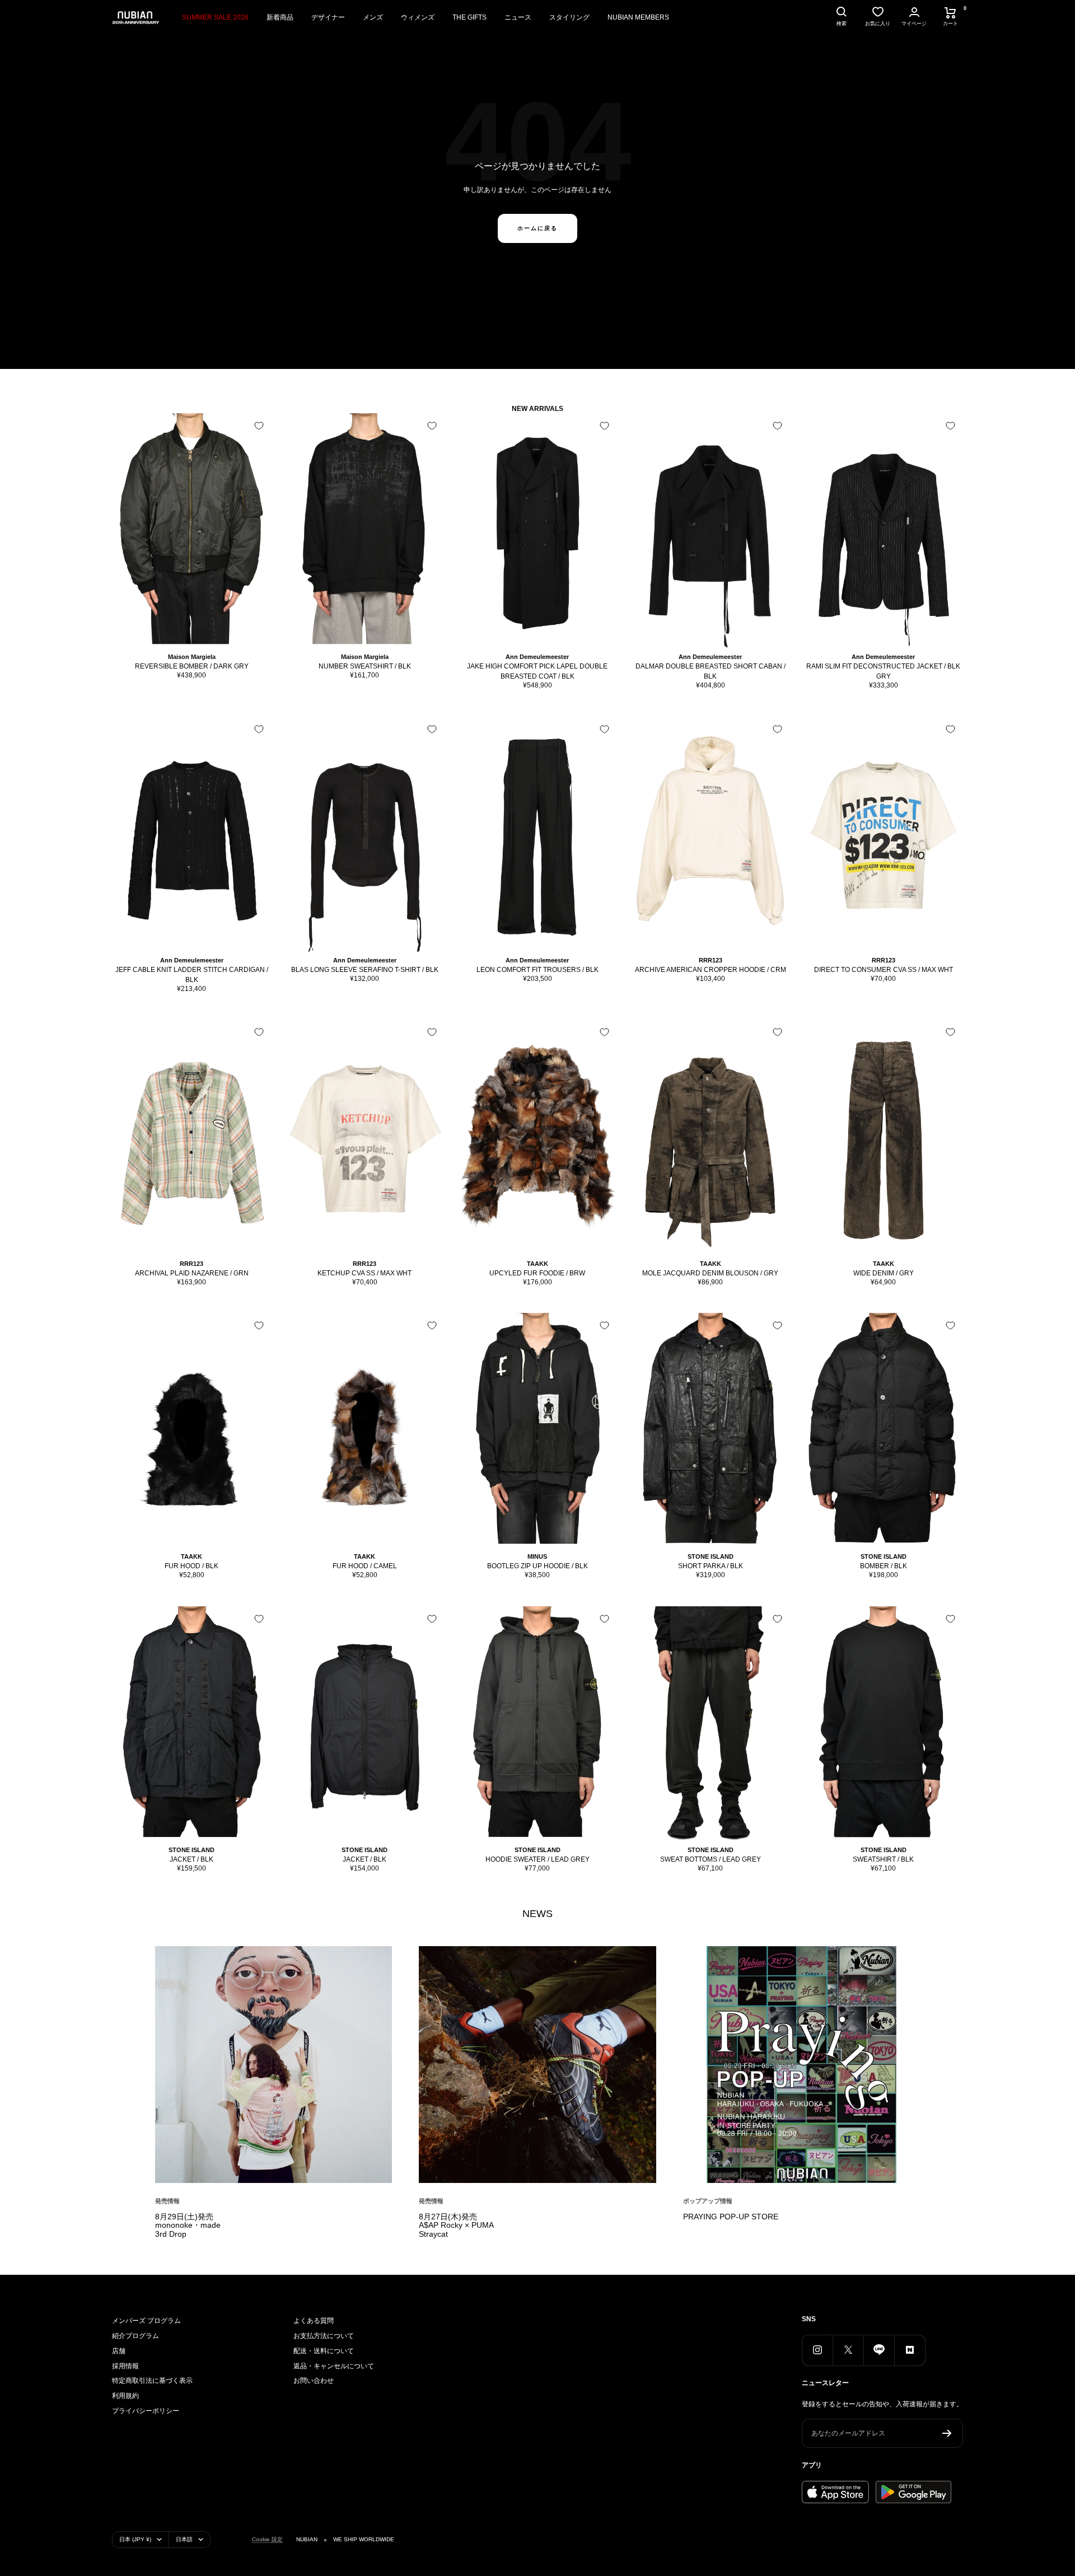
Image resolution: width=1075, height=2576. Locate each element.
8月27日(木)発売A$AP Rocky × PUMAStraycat (456, 2226)
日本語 (184, 2539)
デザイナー (328, 17)
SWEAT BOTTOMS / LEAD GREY (711, 1859)
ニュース (518, 17)
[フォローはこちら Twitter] (848, 2350)
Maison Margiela (192, 657)
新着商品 (280, 17)
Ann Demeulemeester (537, 657)
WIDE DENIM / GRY (884, 1273)
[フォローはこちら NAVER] (910, 2350)
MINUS (537, 1556)
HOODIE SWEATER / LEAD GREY (537, 1859)
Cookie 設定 (267, 2539)
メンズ (373, 17)
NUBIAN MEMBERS (638, 17)
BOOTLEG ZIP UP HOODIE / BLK (537, 1566)
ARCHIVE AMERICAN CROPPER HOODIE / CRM (711, 970)
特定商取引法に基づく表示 (152, 2381)
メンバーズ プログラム (146, 2321)
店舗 (119, 2351)
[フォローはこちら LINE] (879, 2350)
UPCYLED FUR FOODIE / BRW (537, 1273)
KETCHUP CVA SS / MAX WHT (364, 1273)
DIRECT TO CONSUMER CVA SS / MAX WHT (884, 970)
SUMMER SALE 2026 (215, 17)
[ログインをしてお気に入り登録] (259, 426)
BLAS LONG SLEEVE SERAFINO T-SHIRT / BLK (365, 970)
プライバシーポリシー (146, 2411)
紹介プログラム (135, 2336)
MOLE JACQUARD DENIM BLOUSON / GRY (710, 1273)
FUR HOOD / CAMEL (365, 1566)
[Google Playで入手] (913, 2492)
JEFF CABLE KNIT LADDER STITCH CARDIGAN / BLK (192, 975)
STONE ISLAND (711, 1556)
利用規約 (125, 2396)
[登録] (947, 2433)
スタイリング (569, 17)
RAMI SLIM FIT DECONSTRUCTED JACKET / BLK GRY (883, 671)
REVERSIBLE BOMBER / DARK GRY (192, 666)
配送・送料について (324, 2351)
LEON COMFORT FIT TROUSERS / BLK (537, 970)
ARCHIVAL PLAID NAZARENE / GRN (192, 1273)
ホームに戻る (537, 228)
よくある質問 (314, 2321)
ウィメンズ (418, 17)
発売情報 (167, 2201)
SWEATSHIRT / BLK (883, 1859)
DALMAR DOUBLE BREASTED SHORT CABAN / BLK (711, 671)
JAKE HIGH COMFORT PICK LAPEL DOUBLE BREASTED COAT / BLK (537, 671)
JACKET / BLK (191, 1859)
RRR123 (711, 960)
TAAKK (537, 1264)
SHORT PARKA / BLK (711, 1566)
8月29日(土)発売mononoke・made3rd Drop (188, 2226)
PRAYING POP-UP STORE (731, 2217)
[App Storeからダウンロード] (835, 2492)
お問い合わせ (314, 2381)
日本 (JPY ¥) (135, 2539)
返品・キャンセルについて (334, 2366)
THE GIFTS (469, 17)
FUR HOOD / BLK (191, 1566)
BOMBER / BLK (884, 1566)
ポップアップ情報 (708, 2201)
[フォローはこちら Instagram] (817, 2350)
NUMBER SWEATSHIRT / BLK (365, 666)
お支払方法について (324, 2336)
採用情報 (125, 2366)
